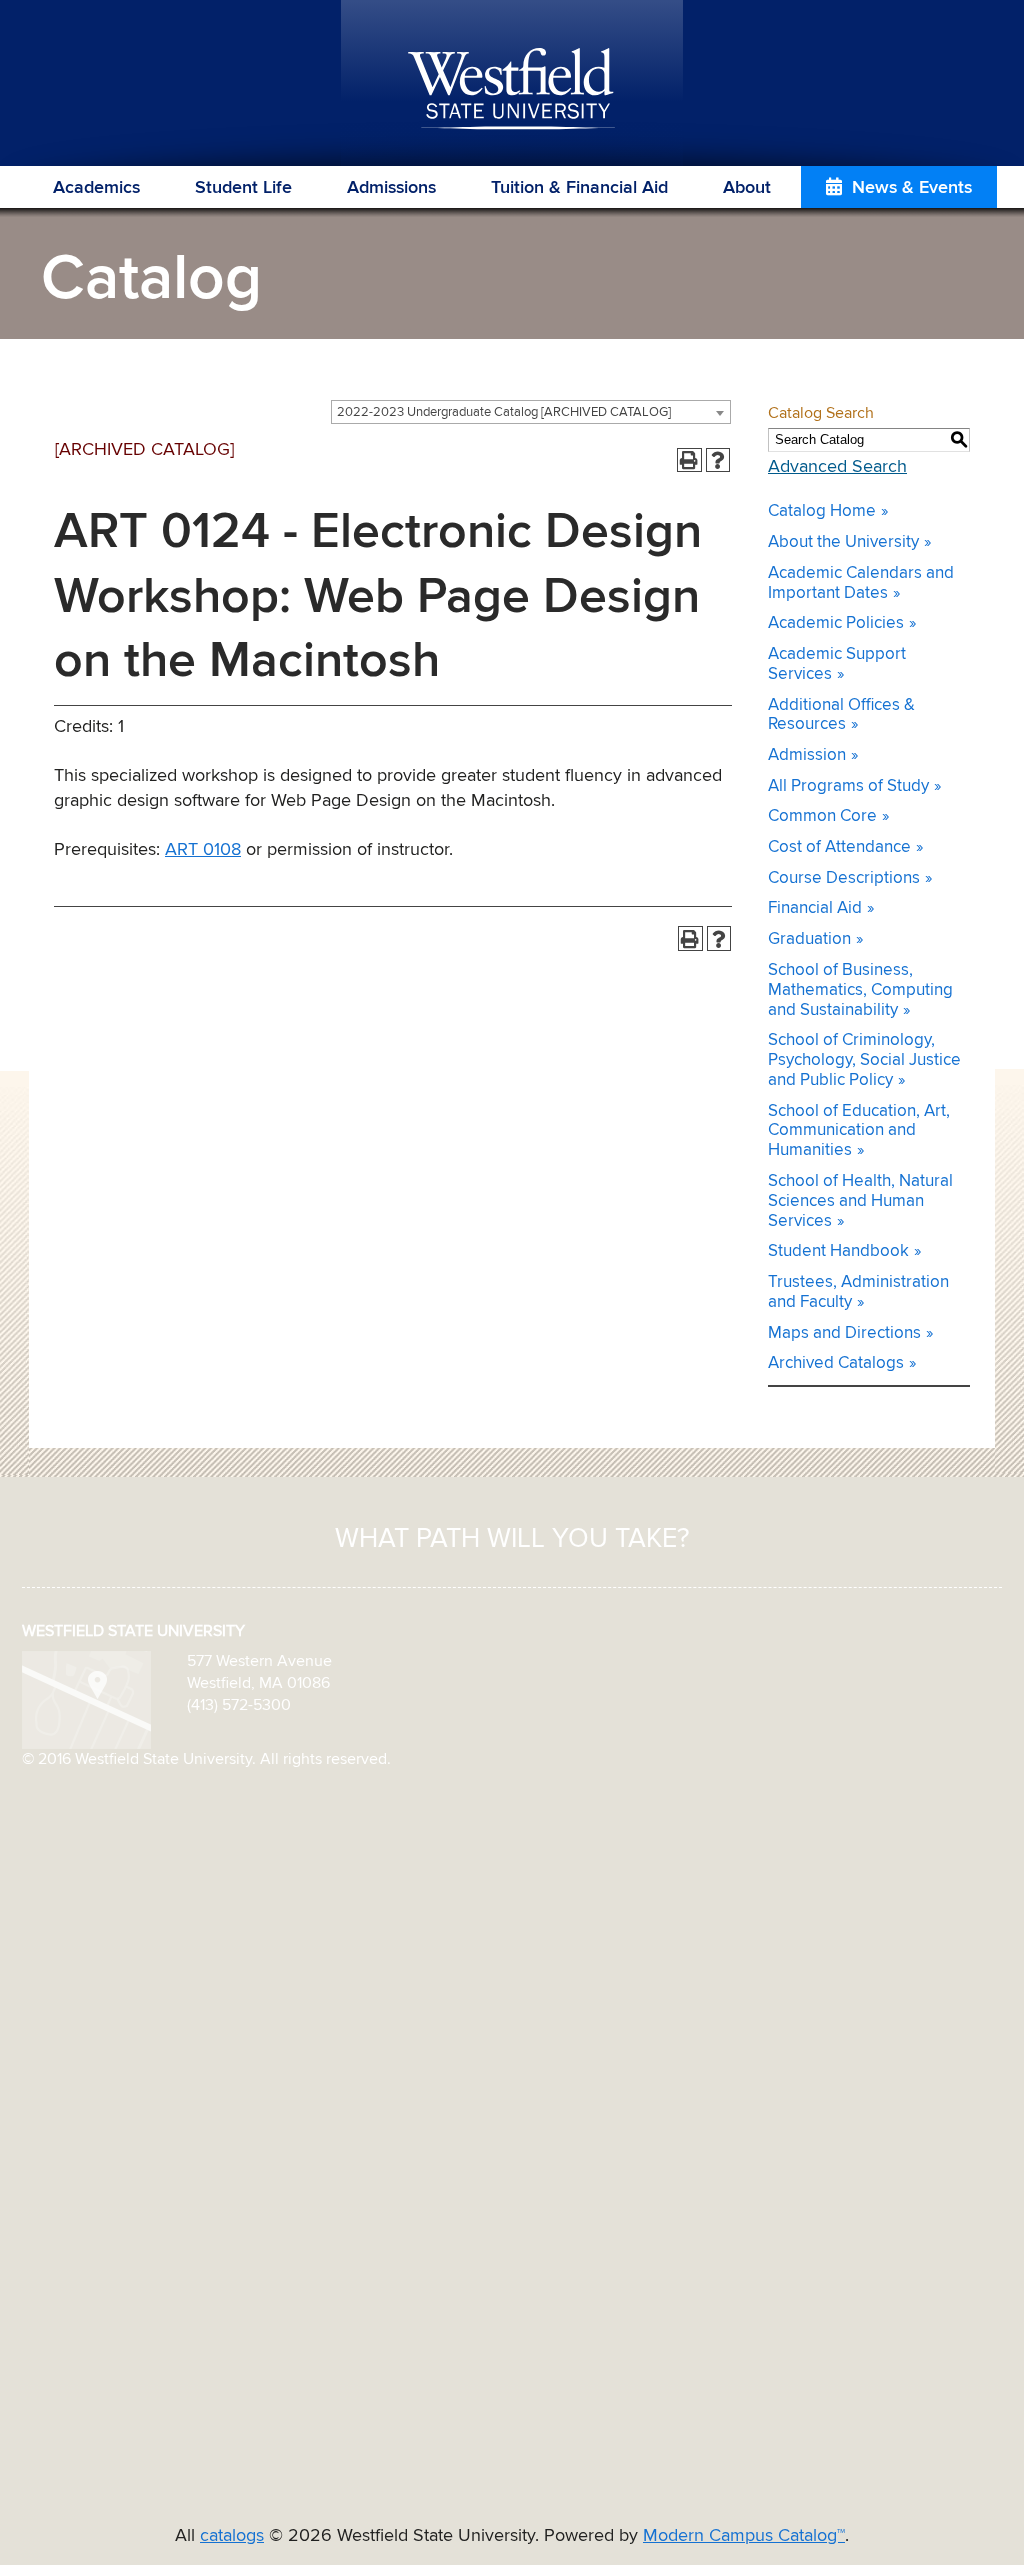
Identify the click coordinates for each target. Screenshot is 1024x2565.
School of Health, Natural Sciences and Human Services (860, 1201)
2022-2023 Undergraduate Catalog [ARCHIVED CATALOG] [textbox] (504, 412)
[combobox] (531, 412)
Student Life (243, 188)
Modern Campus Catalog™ (744, 2536)
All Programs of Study (848, 786)
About (747, 188)
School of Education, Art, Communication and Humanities (859, 1131)
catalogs (232, 2536)
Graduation (809, 939)
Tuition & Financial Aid (579, 188)
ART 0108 (203, 850)
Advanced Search (837, 467)
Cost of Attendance (839, 847)
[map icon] (86, 1699)
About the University (843, 542)
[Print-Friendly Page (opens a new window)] (689, 460)
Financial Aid (815, 908)
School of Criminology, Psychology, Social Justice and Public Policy (864, 1060)
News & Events (912, 188)
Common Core (822, 816)
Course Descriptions (844, 878)
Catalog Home (822, 511)
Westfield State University (511, 90)
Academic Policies (836, 623)
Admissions (391, 188)
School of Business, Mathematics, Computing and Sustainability (860, 990)
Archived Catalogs (836, 1363)
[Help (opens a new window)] (718, 460)
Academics (96, 188)
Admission (807, 755)
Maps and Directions (844, 1333)
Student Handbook (838, 1251)
